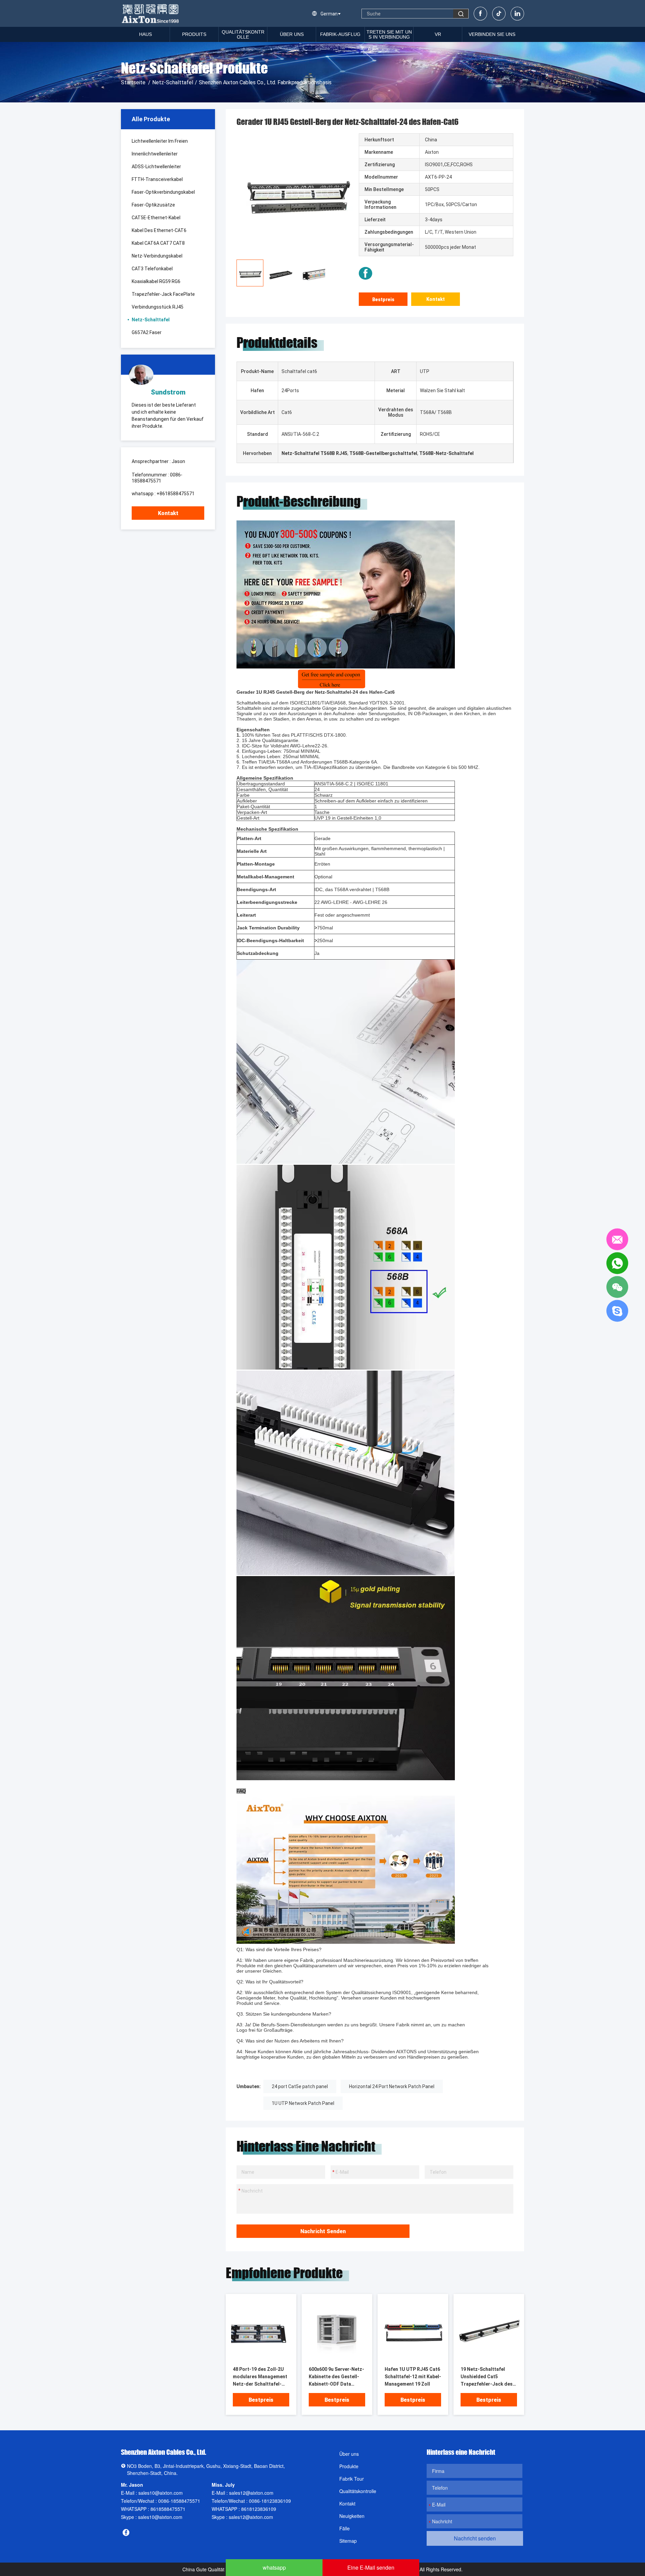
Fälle (345, 2528)
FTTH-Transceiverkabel (157, 179)
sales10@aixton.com (161, 2493)
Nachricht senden (323, 2231)
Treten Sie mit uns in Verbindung (389, 34)
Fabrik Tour (352, 2479)
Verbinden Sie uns (492, 34)
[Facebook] (480, 14)
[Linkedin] (517, 14)
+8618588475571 (176, 494)
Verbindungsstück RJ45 (158, 307)
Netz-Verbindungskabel (157, 256)
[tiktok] (499, 14)
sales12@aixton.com (251, 2493)
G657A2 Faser (147, 332)
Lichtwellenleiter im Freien (160, 141)
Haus (145, 34)
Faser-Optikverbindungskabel (163, 192)
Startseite (133, 82)
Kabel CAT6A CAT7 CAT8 (158, 243)
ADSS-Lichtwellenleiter (156, 167)
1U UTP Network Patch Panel (303, 2103)
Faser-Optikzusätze (153, 205)
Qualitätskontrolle (243, 34)
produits (194, 34)
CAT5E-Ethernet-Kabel (156, 218)
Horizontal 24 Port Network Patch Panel (392, 2086)
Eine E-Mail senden (371, 2567)
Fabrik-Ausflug (340, 34)
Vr (438, 34)
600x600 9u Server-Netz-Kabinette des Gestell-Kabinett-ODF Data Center (336, 2377)
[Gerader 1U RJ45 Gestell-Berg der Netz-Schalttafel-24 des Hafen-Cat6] (262, 2330)
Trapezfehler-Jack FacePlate (163, 294)
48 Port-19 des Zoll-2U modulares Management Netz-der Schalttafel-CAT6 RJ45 (260, 2377)
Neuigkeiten (352, 2516)
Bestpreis (383, 300)
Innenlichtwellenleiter (155, 154)
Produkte (349, 2466)
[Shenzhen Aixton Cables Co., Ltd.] (151, 13)
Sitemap (348, 2541)
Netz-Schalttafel (173, 82)
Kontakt (168, 513)
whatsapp (274, 2567)
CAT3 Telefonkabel (152, 269)
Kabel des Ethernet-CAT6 (159, 230)
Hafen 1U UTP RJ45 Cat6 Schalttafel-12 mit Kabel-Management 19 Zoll (413, 2377)
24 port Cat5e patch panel (300, 2086)
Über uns (292, 34)
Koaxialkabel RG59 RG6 (156, 281)
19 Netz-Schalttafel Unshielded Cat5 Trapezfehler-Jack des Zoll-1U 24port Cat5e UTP (487, 2377)
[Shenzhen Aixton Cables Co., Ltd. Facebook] (365, 273)
